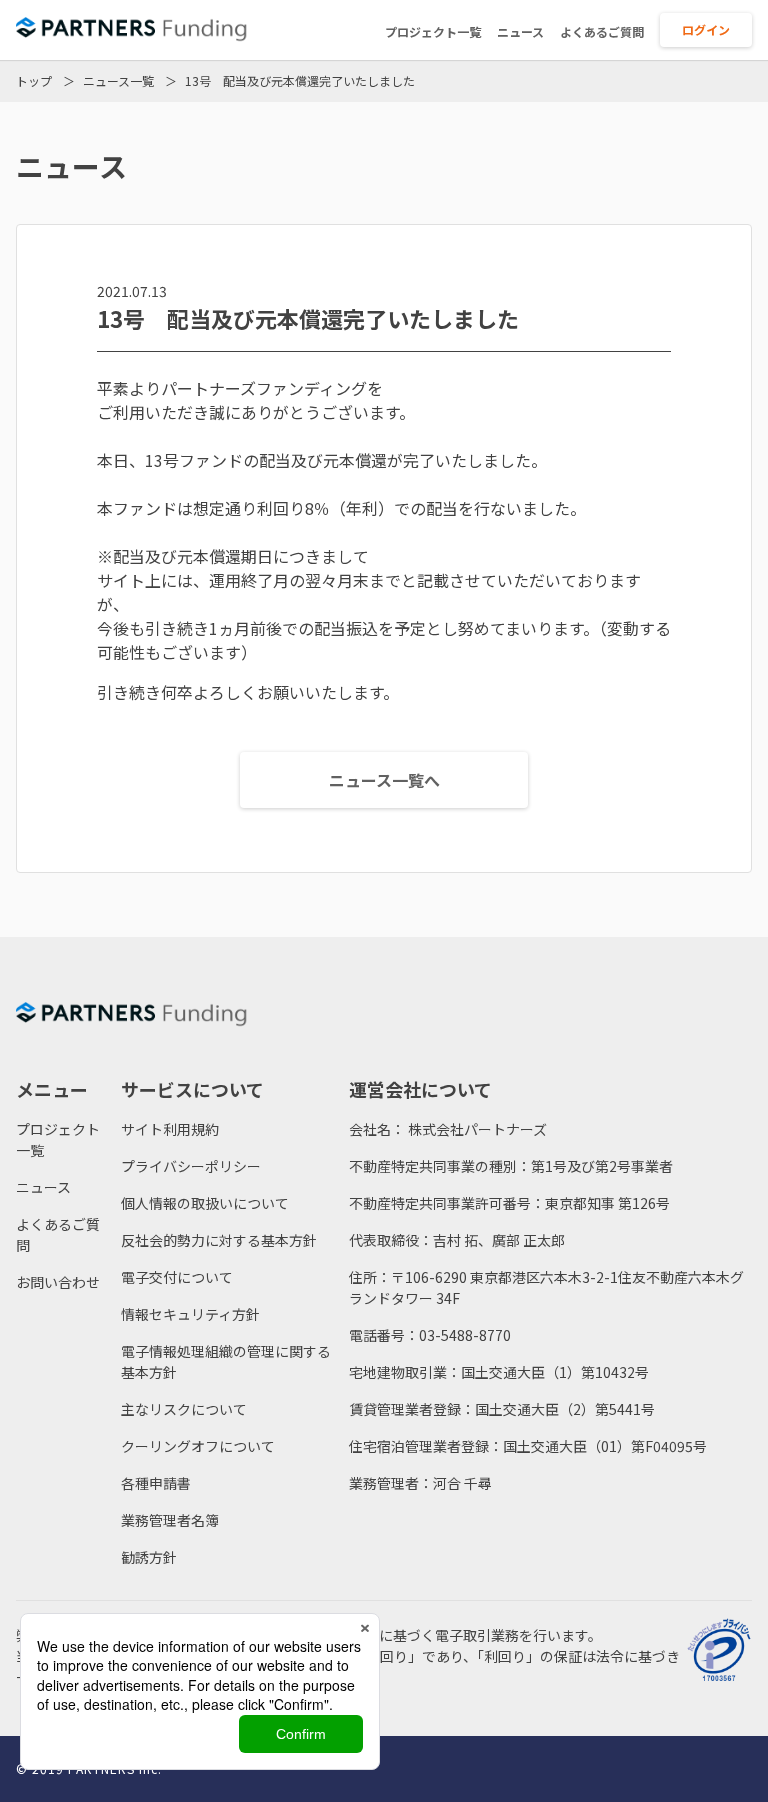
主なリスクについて (184, 1409)
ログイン (706, 29)
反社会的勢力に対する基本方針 (219, 1240)
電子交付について (177, 1277)
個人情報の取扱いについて (205, 1203)
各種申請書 (156, 1483)
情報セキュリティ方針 (190, 1314)
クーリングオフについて (198, 1446)
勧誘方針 (149, 1557)
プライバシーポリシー (191, 1166)
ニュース (520, 31)
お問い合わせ (58, 1282)
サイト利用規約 (170, 1129)
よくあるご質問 (602, 31)
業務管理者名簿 (170, 1520)
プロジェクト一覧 (433, 31)
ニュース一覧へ (384, 780)
